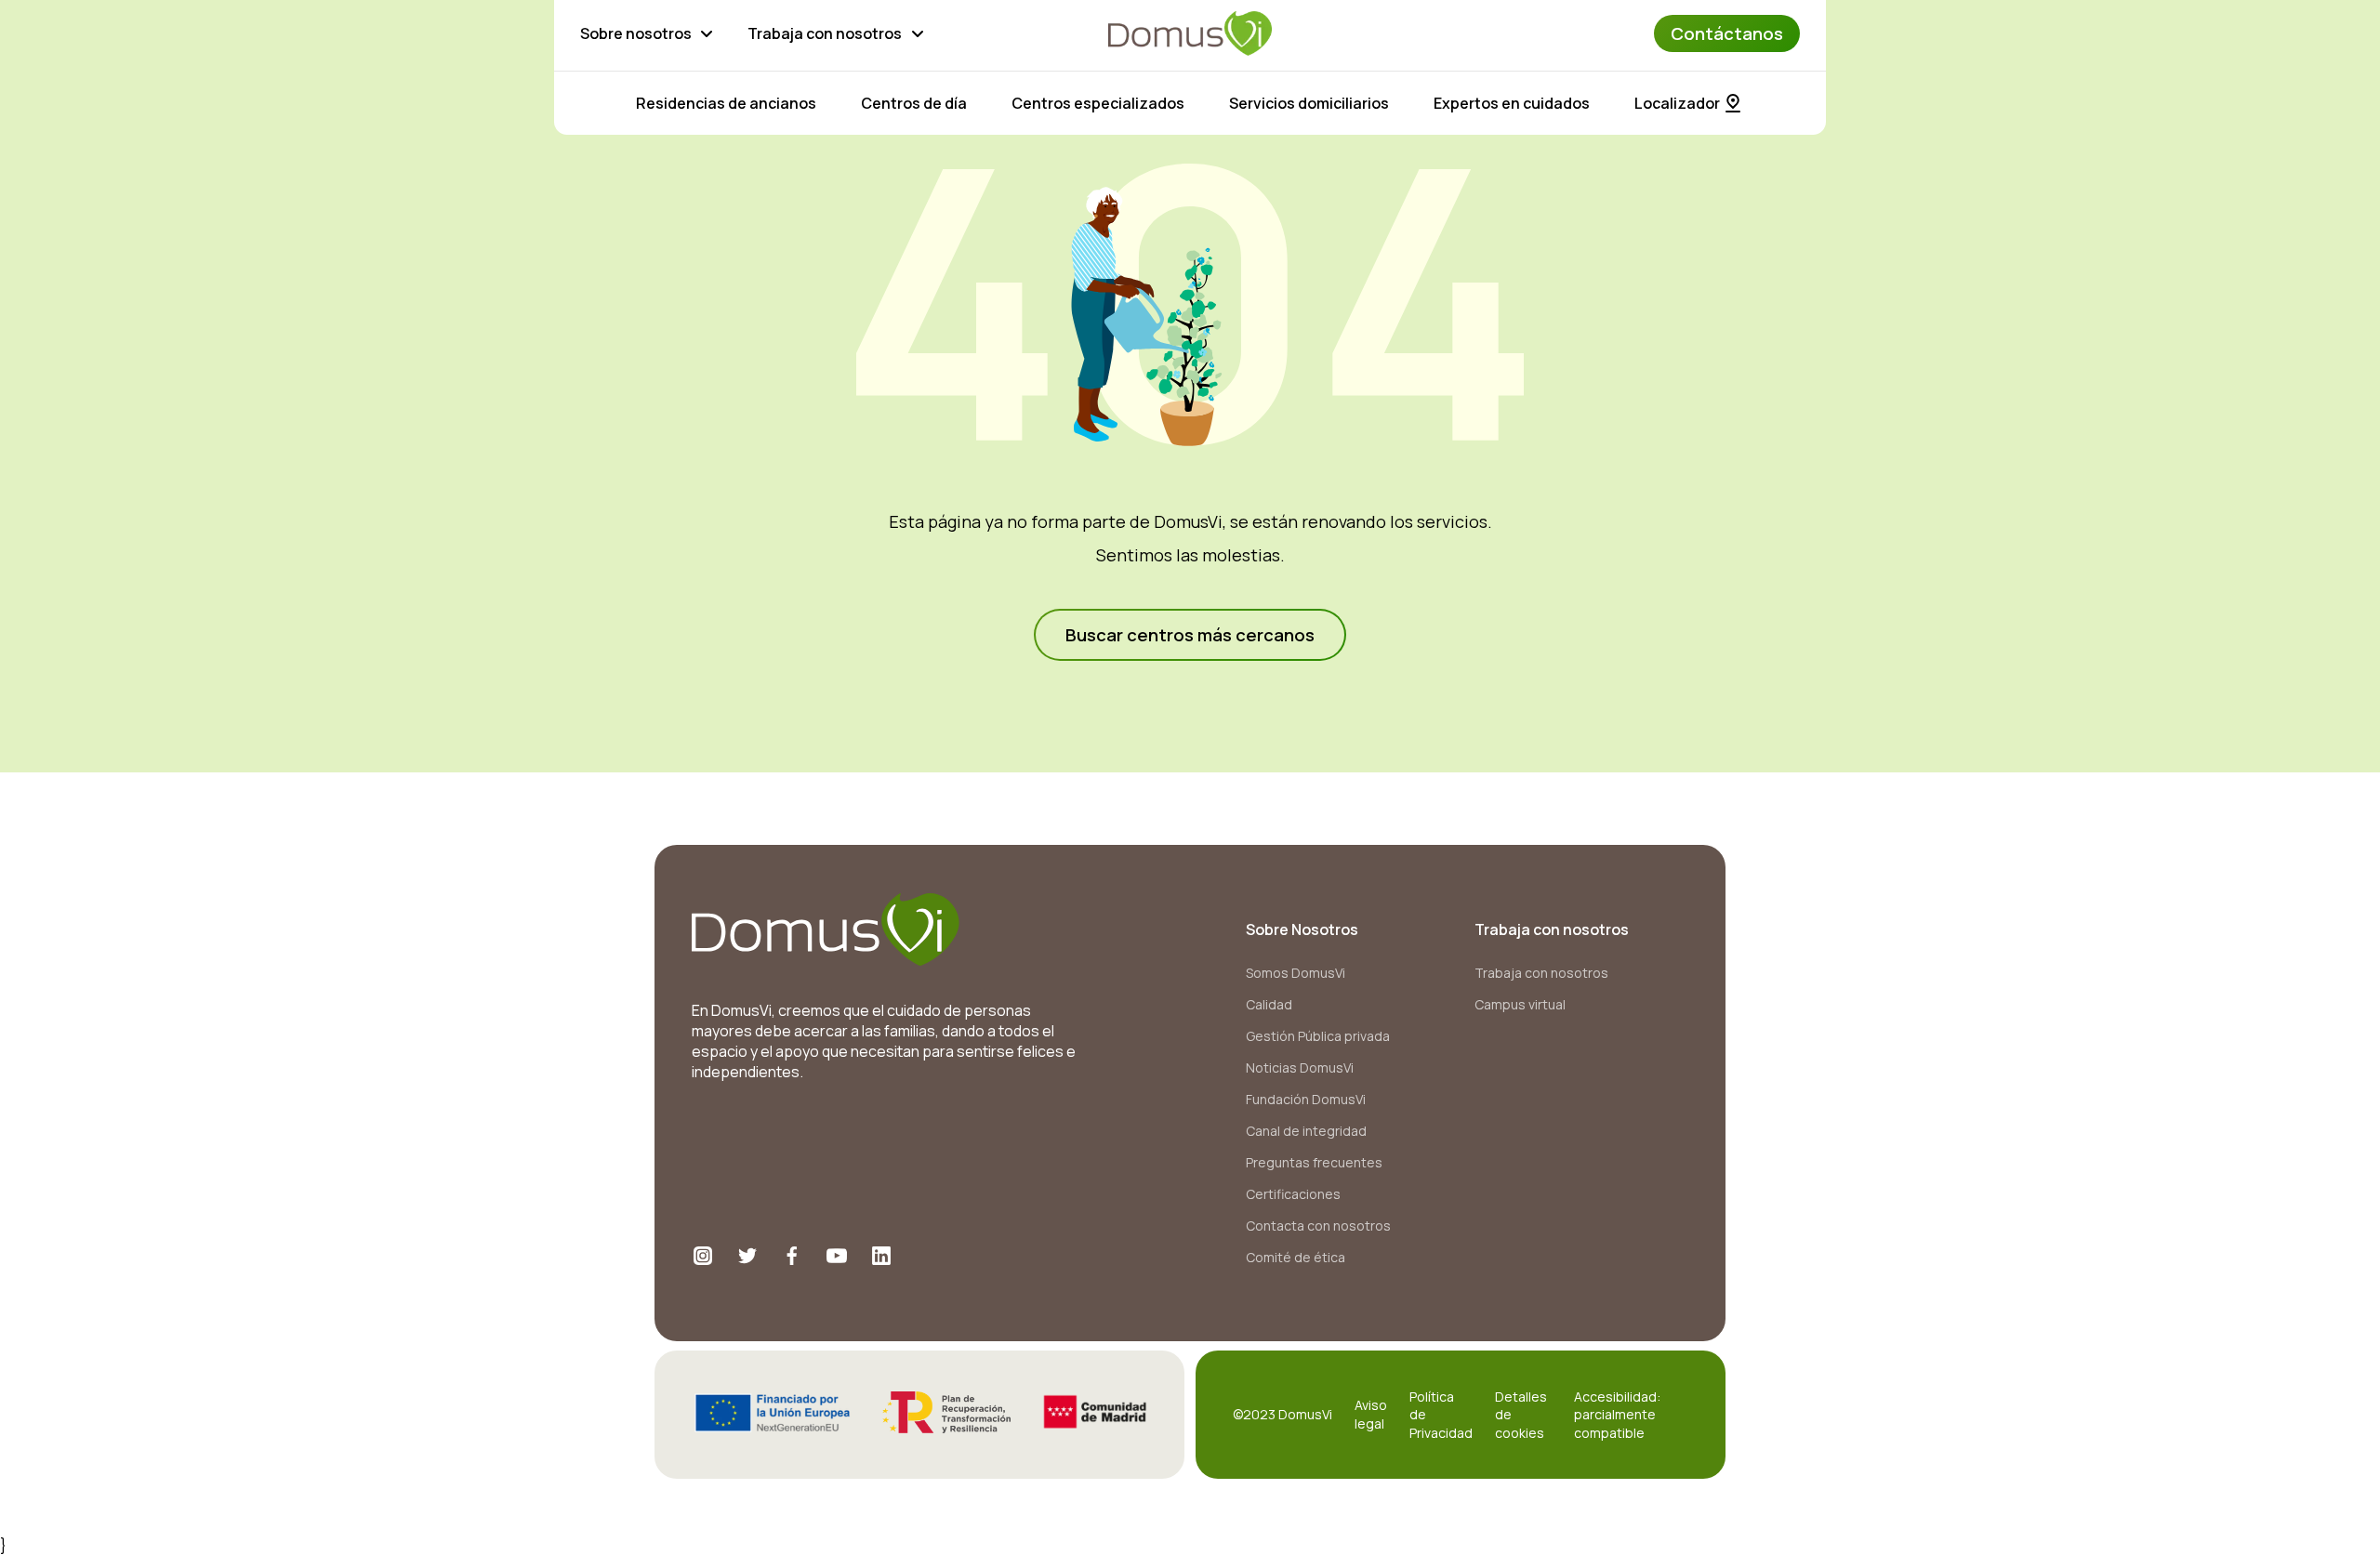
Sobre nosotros (636, 33)
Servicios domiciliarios (1309, 103)
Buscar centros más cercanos (1190, 635)
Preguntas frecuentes (1314, 1162)
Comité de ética (1296, 1257)
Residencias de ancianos (726, 103)
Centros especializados (1098, 103)
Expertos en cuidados (1512, 103)
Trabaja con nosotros (825, 33)
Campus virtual (1520, 1004)
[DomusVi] (1190, 33)
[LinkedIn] (881, 1256)
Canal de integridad (1306, 1131)
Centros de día (914, 103)
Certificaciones (1293, 1194)
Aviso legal (1371, 1414)
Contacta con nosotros (1318, 1226)
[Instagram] (703, 1256)
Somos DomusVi (1296, 973)
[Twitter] (747, 1256)
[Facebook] (792, 1256)
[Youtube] (837, 1256)
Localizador (1677, 103)
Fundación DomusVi (1306, 1099)
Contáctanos (1727, 33)
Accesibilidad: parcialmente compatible (1617, 1415)
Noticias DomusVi (1300, 1067)
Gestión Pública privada (1318, 1036)
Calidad (1269, 1004)
